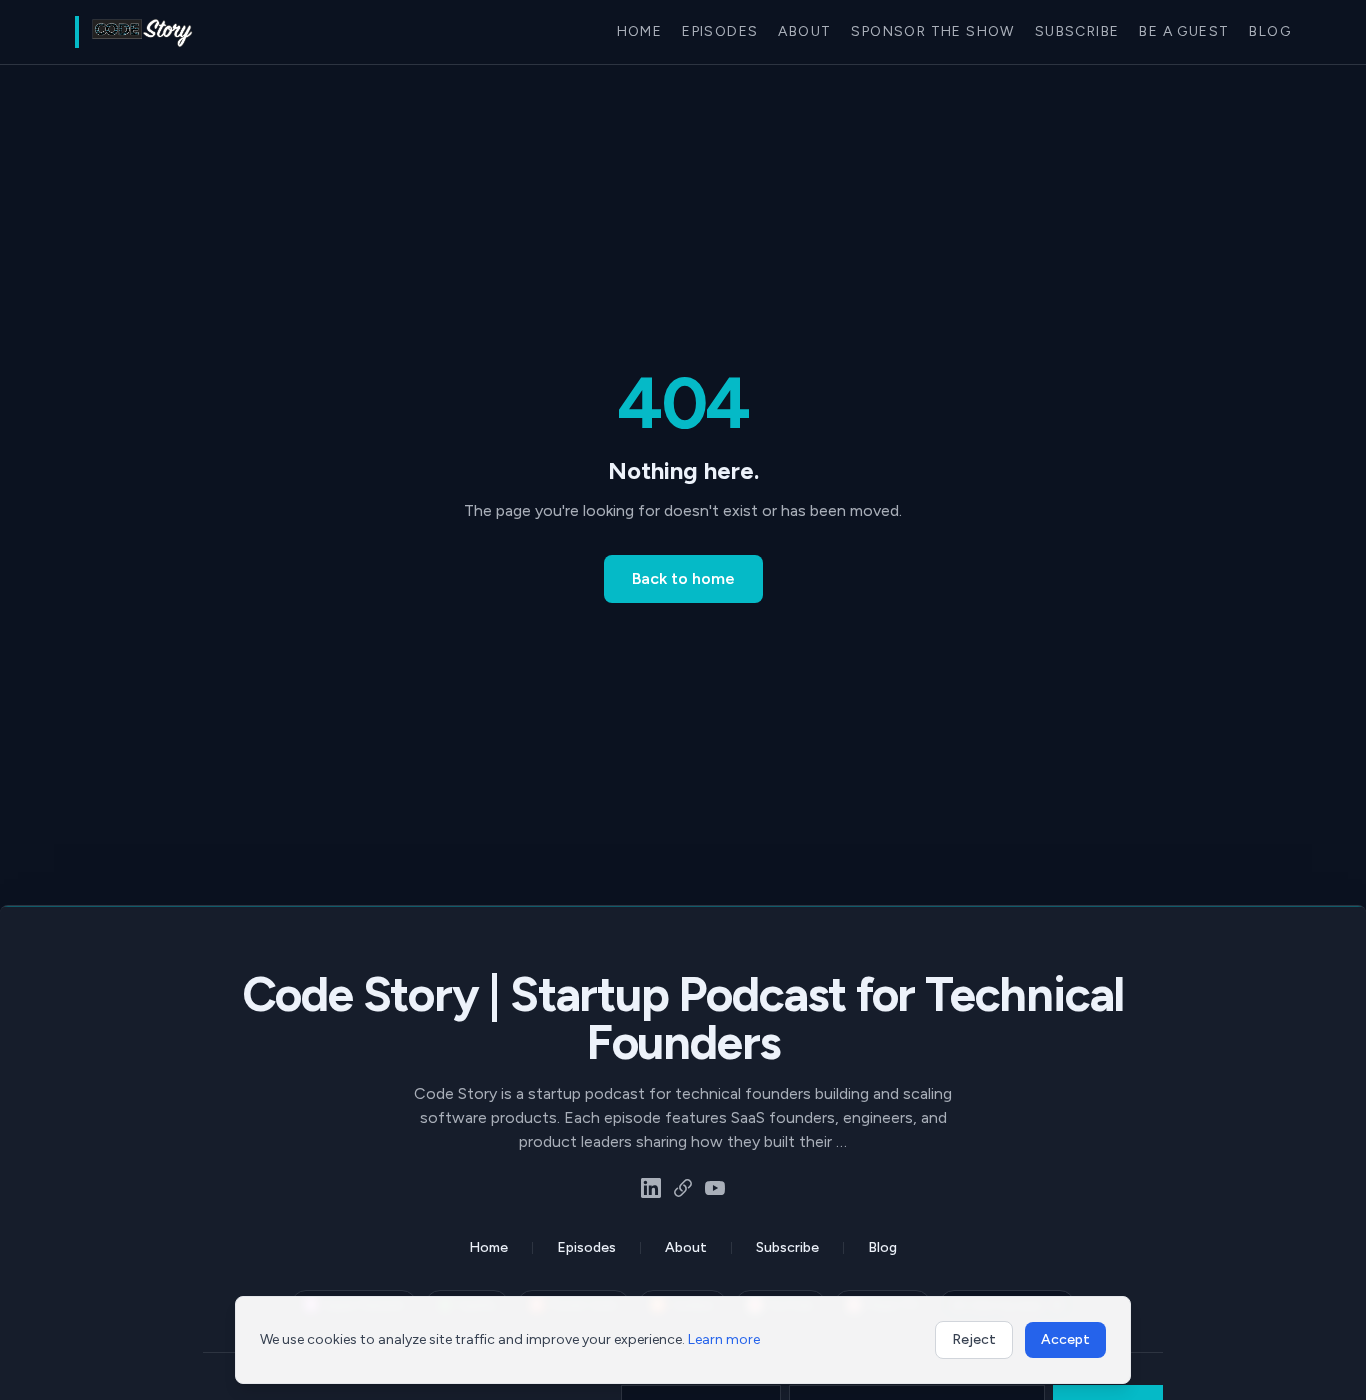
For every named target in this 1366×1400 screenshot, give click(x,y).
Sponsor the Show (932, 31)
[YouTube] (715, 1188)
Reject (974, 1339)
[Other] (683, 1188)
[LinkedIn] (651, 1188)
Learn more (724, 1339)
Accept (1065, 1339)
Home (640, 31)
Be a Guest (1184, 31)
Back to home (683, 578)
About (804, 31)
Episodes (720, 31)
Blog (1270, 31)
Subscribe (1077, 31)
